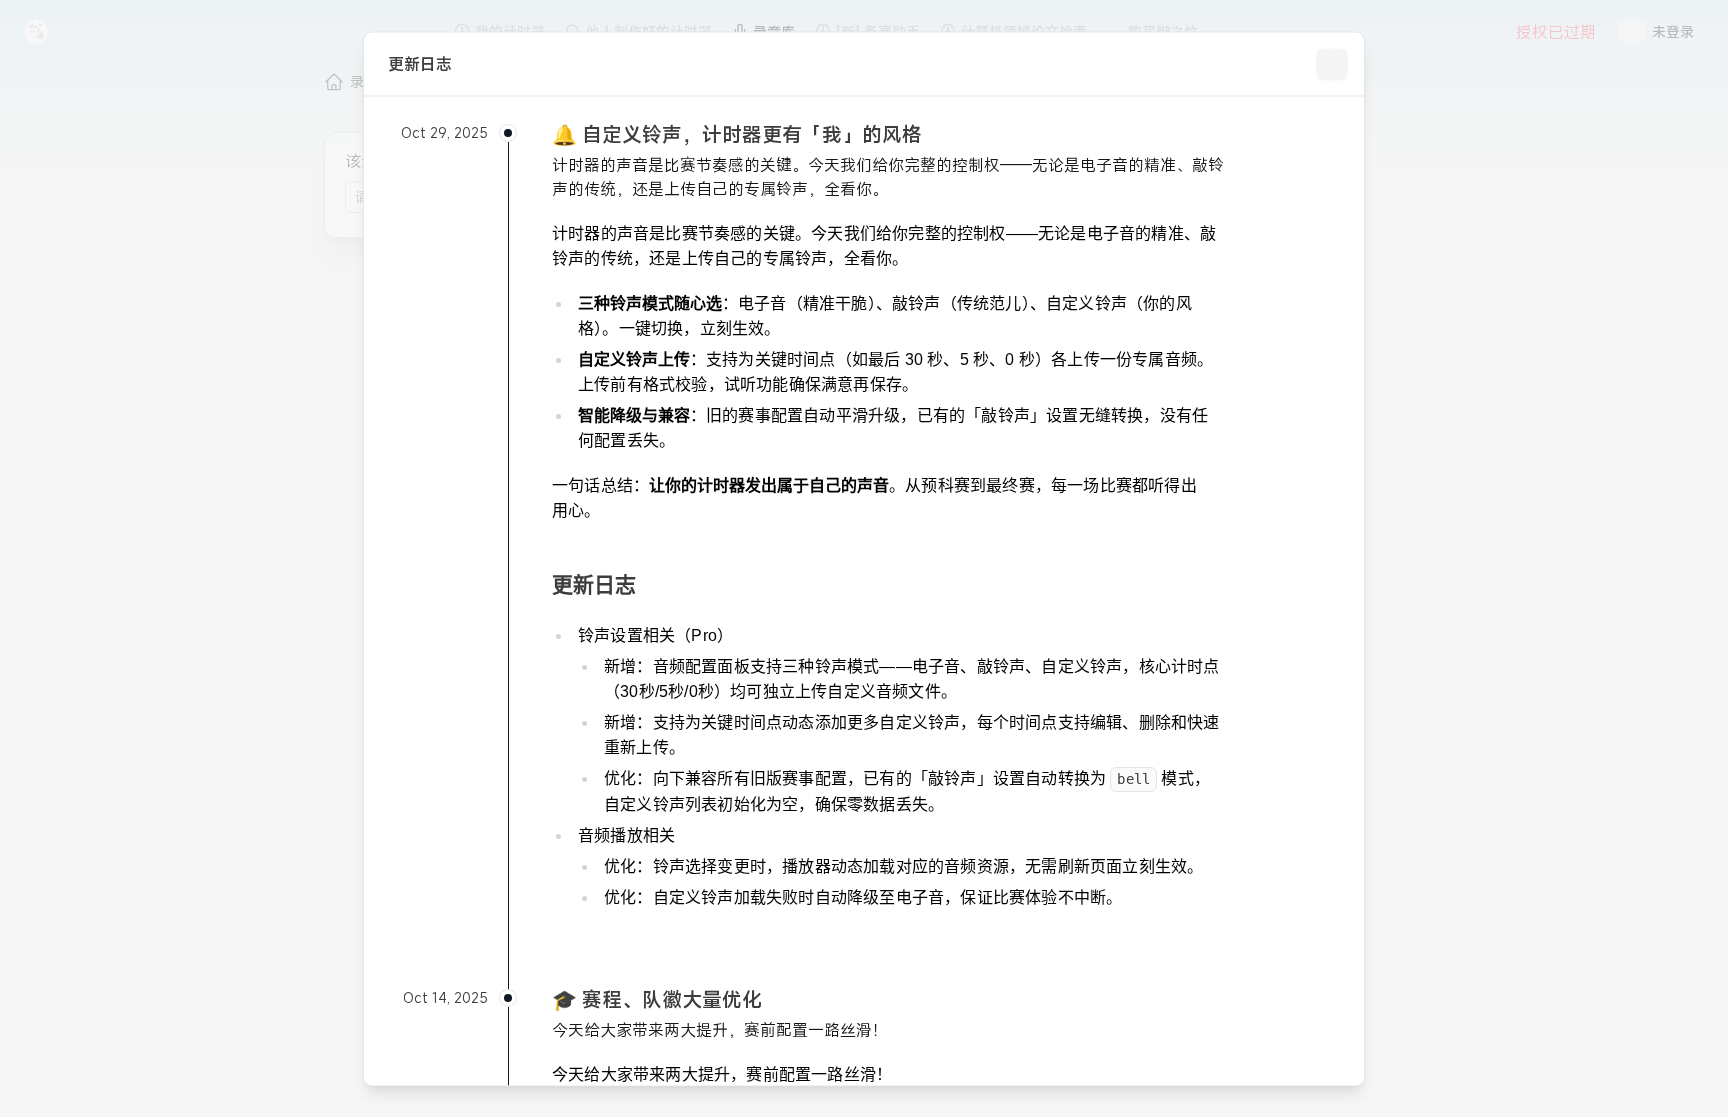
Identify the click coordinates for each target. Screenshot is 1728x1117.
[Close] (1332, 64)
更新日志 (594, 583)
